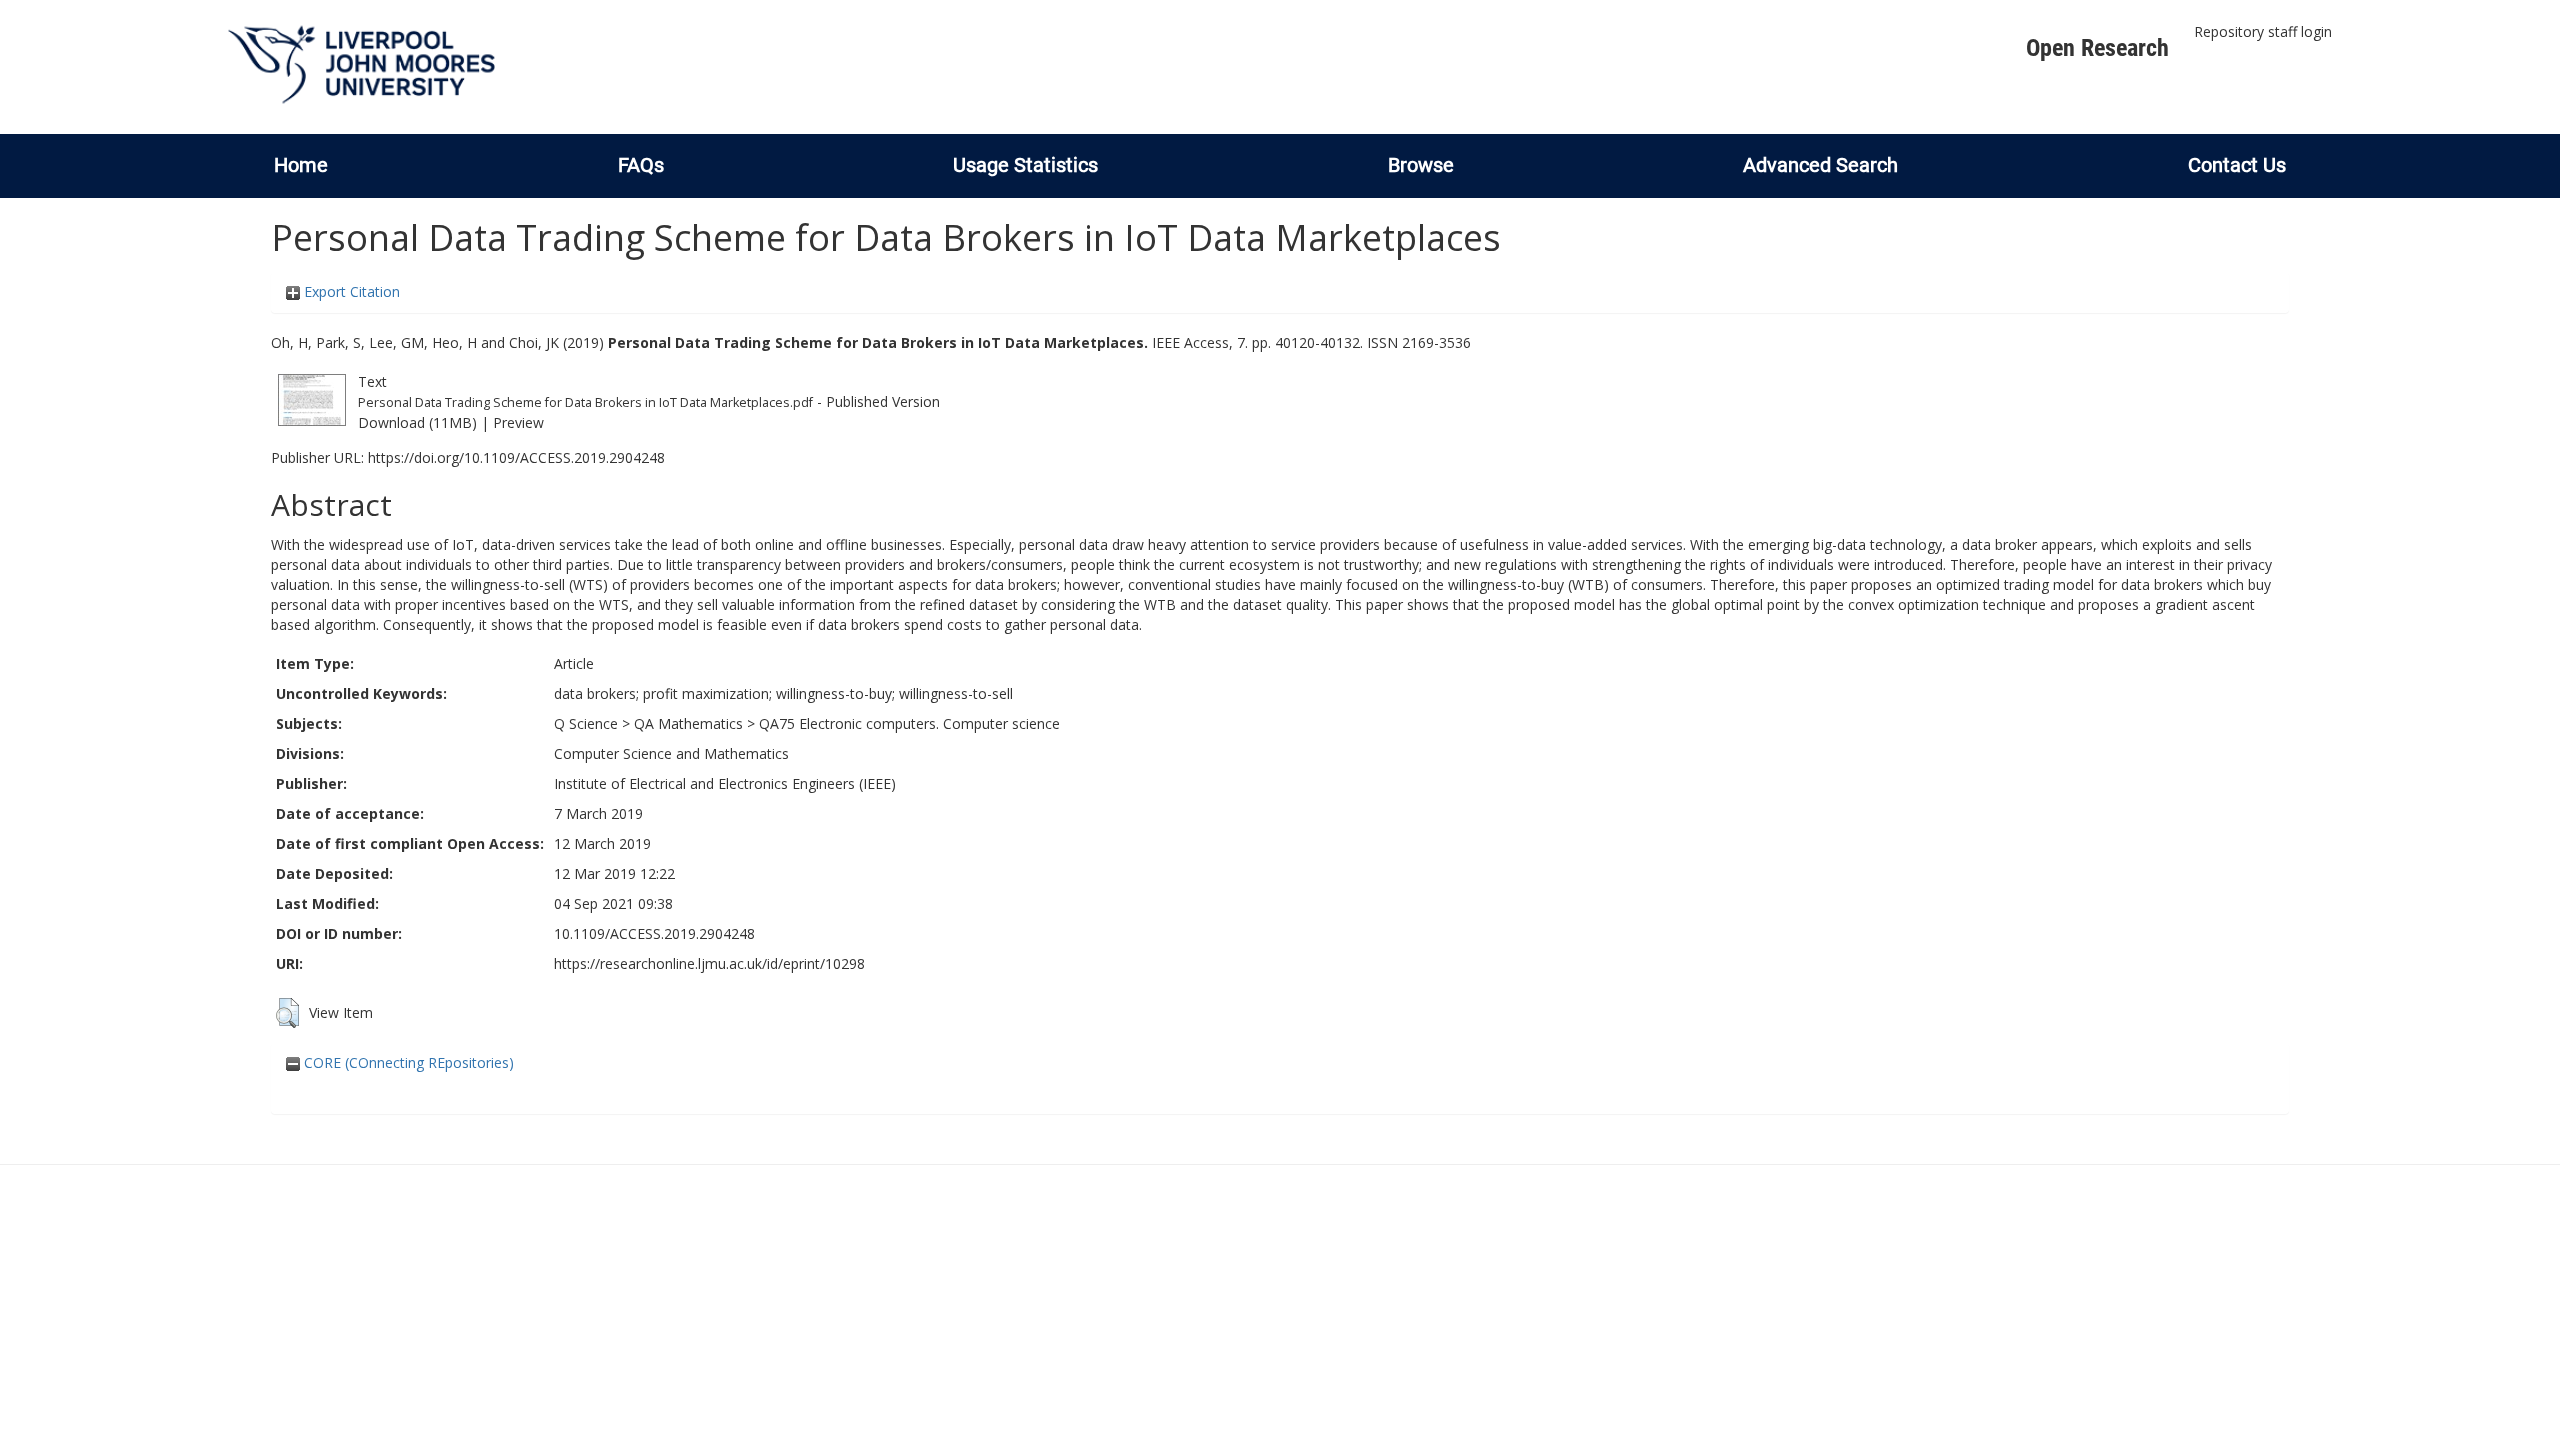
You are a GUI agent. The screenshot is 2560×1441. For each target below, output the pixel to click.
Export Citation (350, 291)
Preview (518, 422)
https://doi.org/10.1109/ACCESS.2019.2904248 (516, 457)
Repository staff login (2263, 31)
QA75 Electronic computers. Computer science (909, 723)
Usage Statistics (1025, 165)
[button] (287, 1013)
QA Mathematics (688, 723)
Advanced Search (1820, 165)
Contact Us (2237, 165)
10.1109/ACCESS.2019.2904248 (654, 933)
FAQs (641, 165)
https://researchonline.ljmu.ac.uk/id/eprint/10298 (709, 963)
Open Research (2097, 48)
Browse (1421, 165)
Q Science (586, 723)
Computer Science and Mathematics (671, 753)
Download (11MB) (417, 422)
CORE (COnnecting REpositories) (407, 1062)
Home (301, 165)
